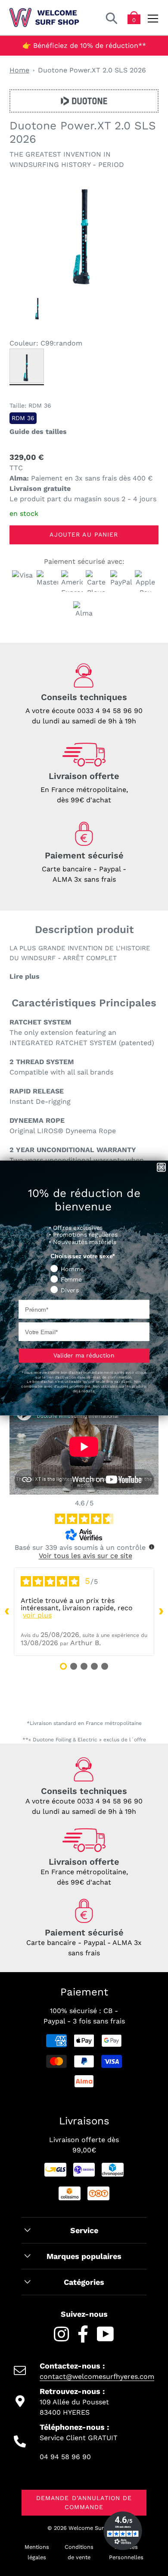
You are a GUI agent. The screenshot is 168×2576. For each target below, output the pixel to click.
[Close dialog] (161, 1167)
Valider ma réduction (84, 1355)
